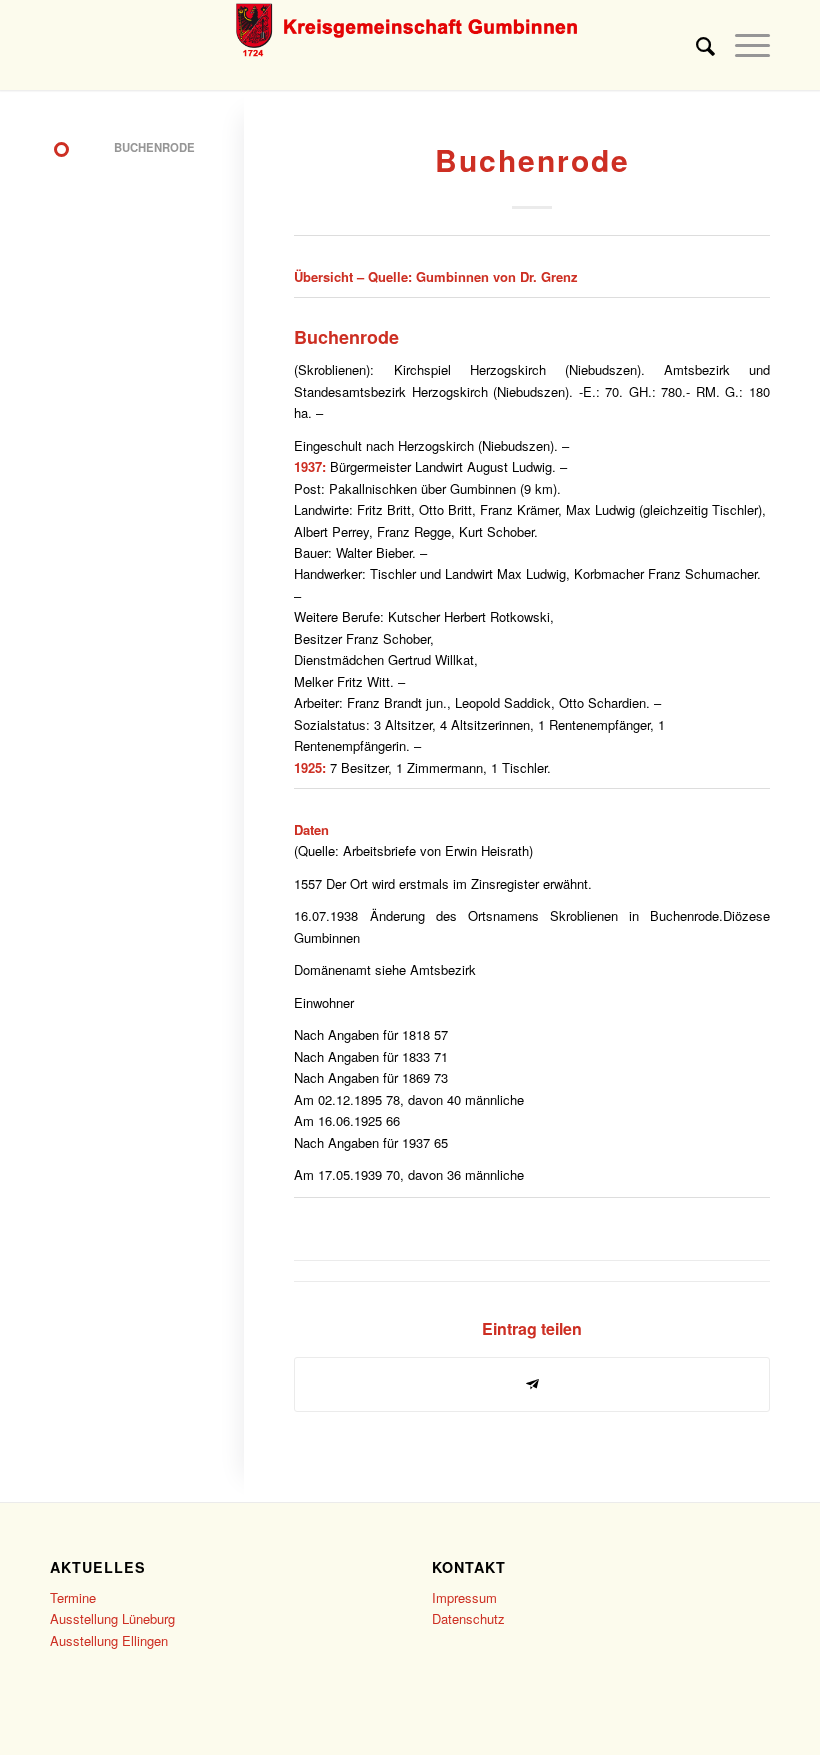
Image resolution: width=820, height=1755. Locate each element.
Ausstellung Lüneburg (112, 1618)
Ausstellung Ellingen (109, 1640)
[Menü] (742, 45)
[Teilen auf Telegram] (532, 1384)
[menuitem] (695, 45)
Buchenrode (346, 337)
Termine (73, 1597)
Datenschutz (468, 1618)
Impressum (464, 1597)
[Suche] (695, 45)
